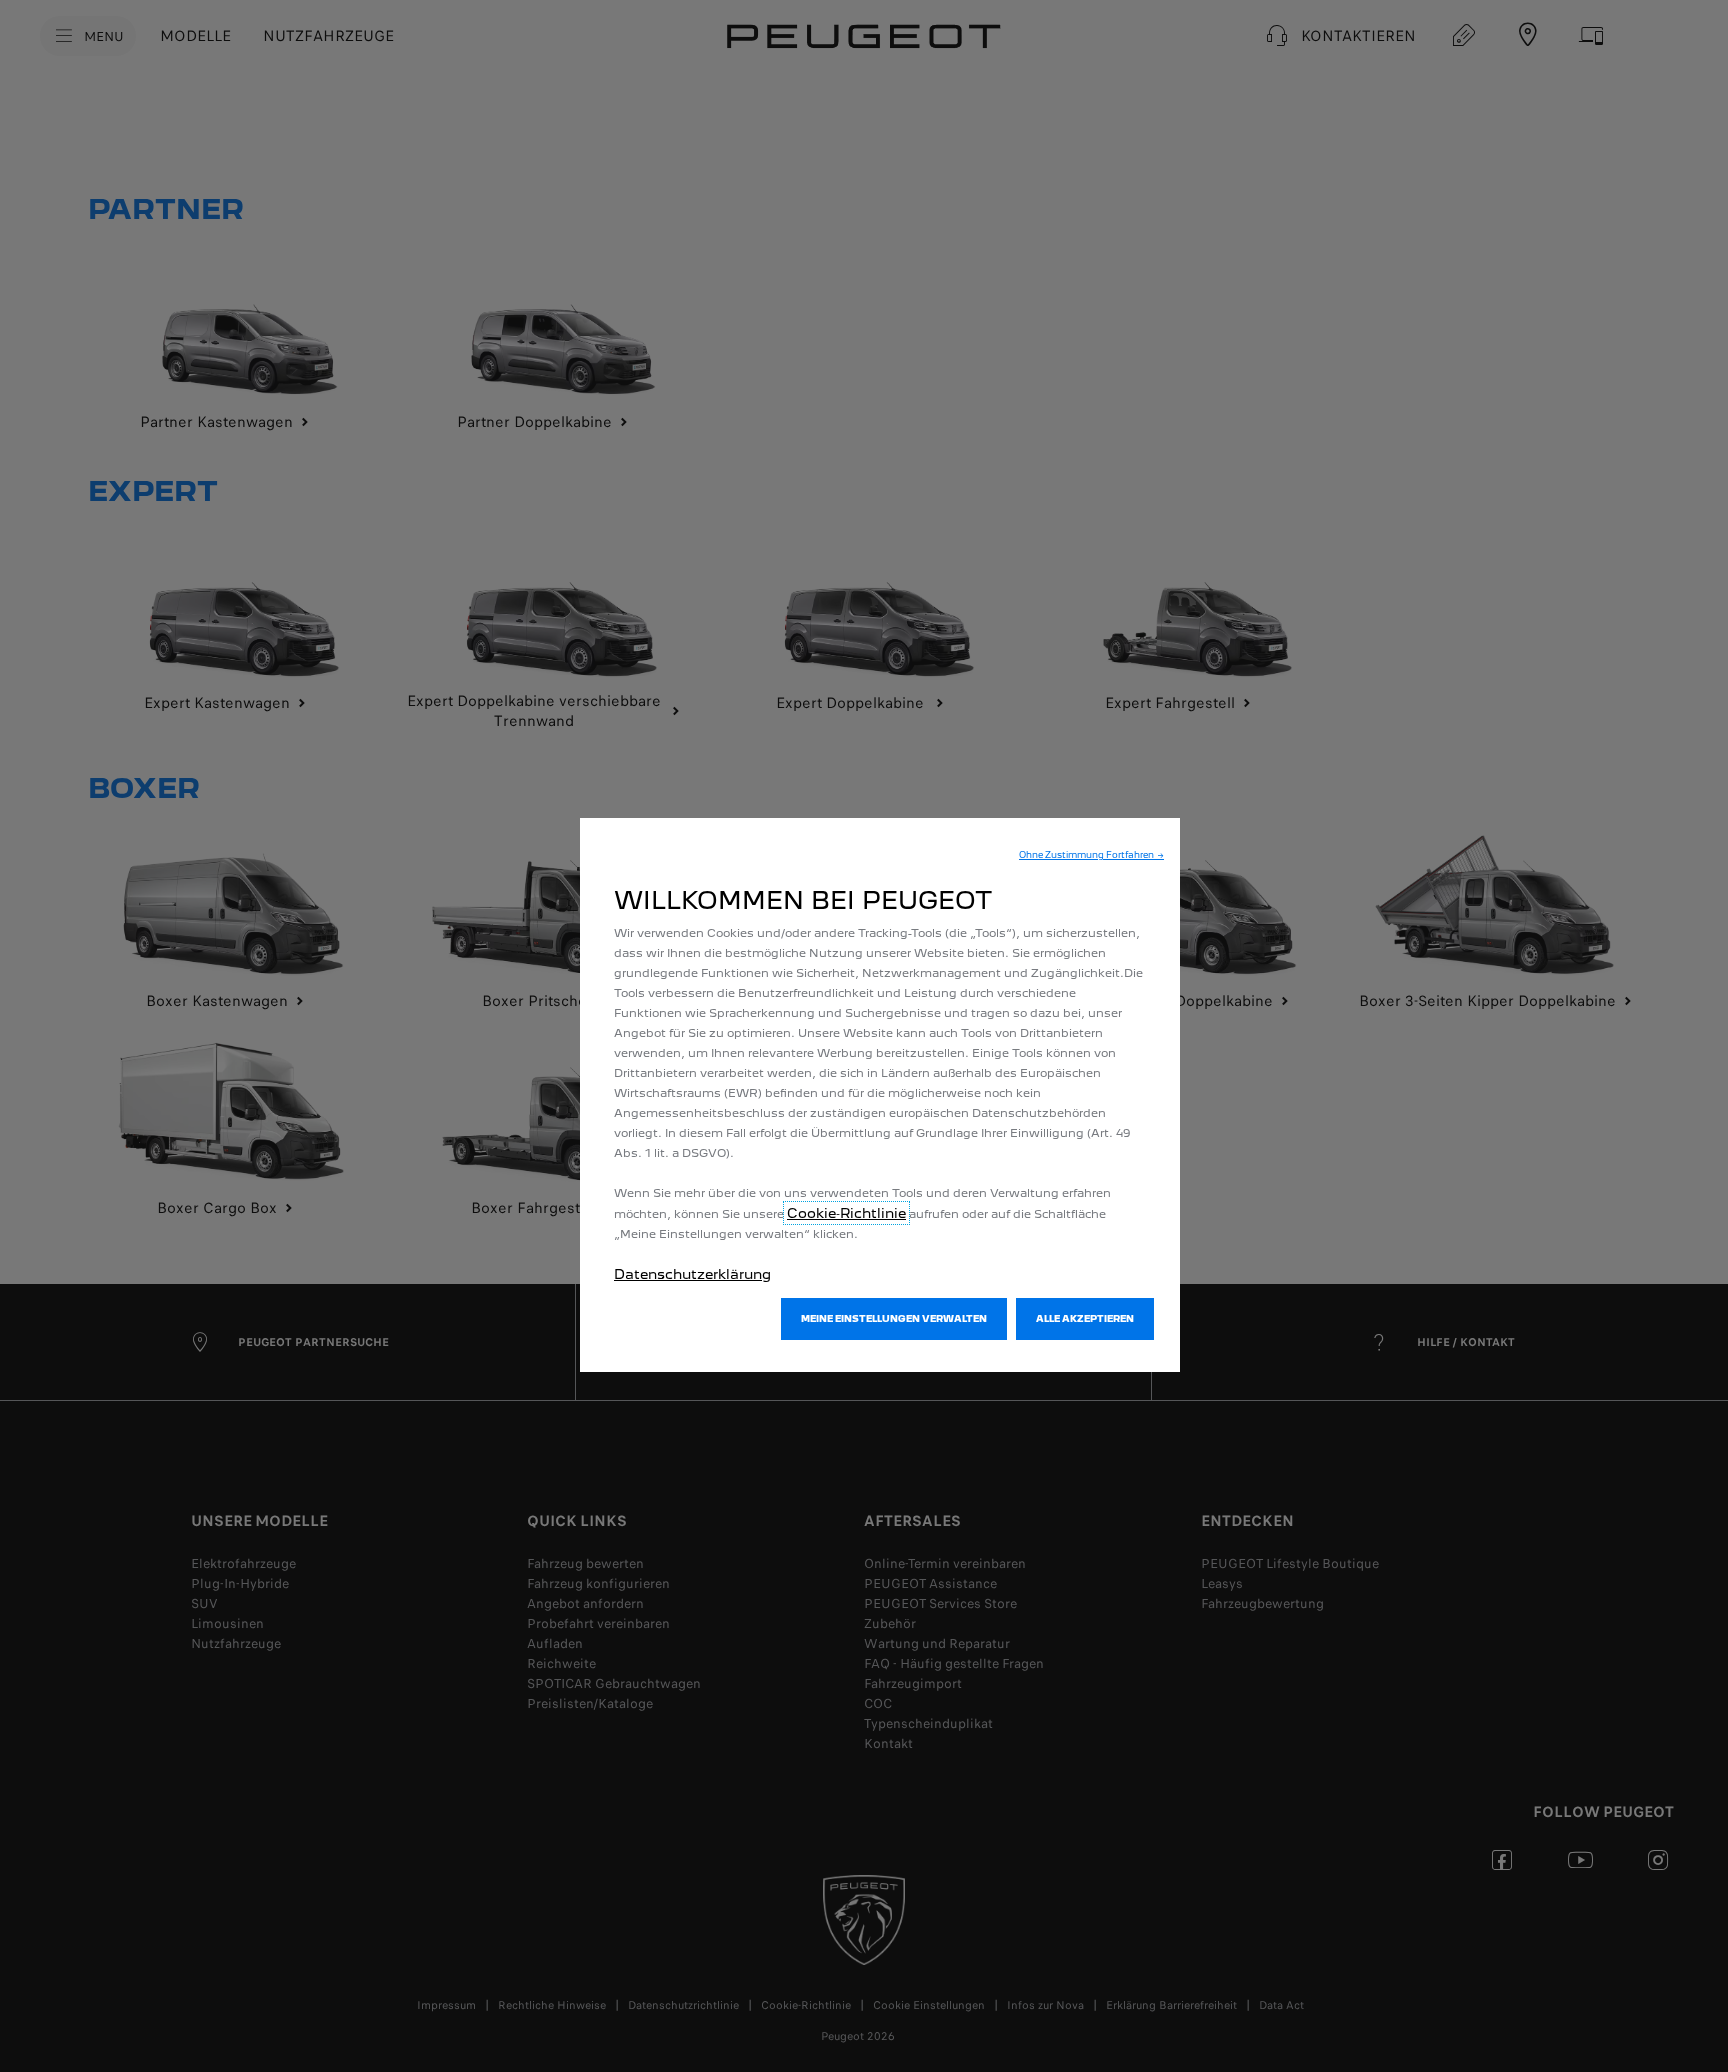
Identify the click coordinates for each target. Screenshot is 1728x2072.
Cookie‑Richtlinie (846, 1213)
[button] (1091, 855)
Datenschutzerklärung (692, 1274)
